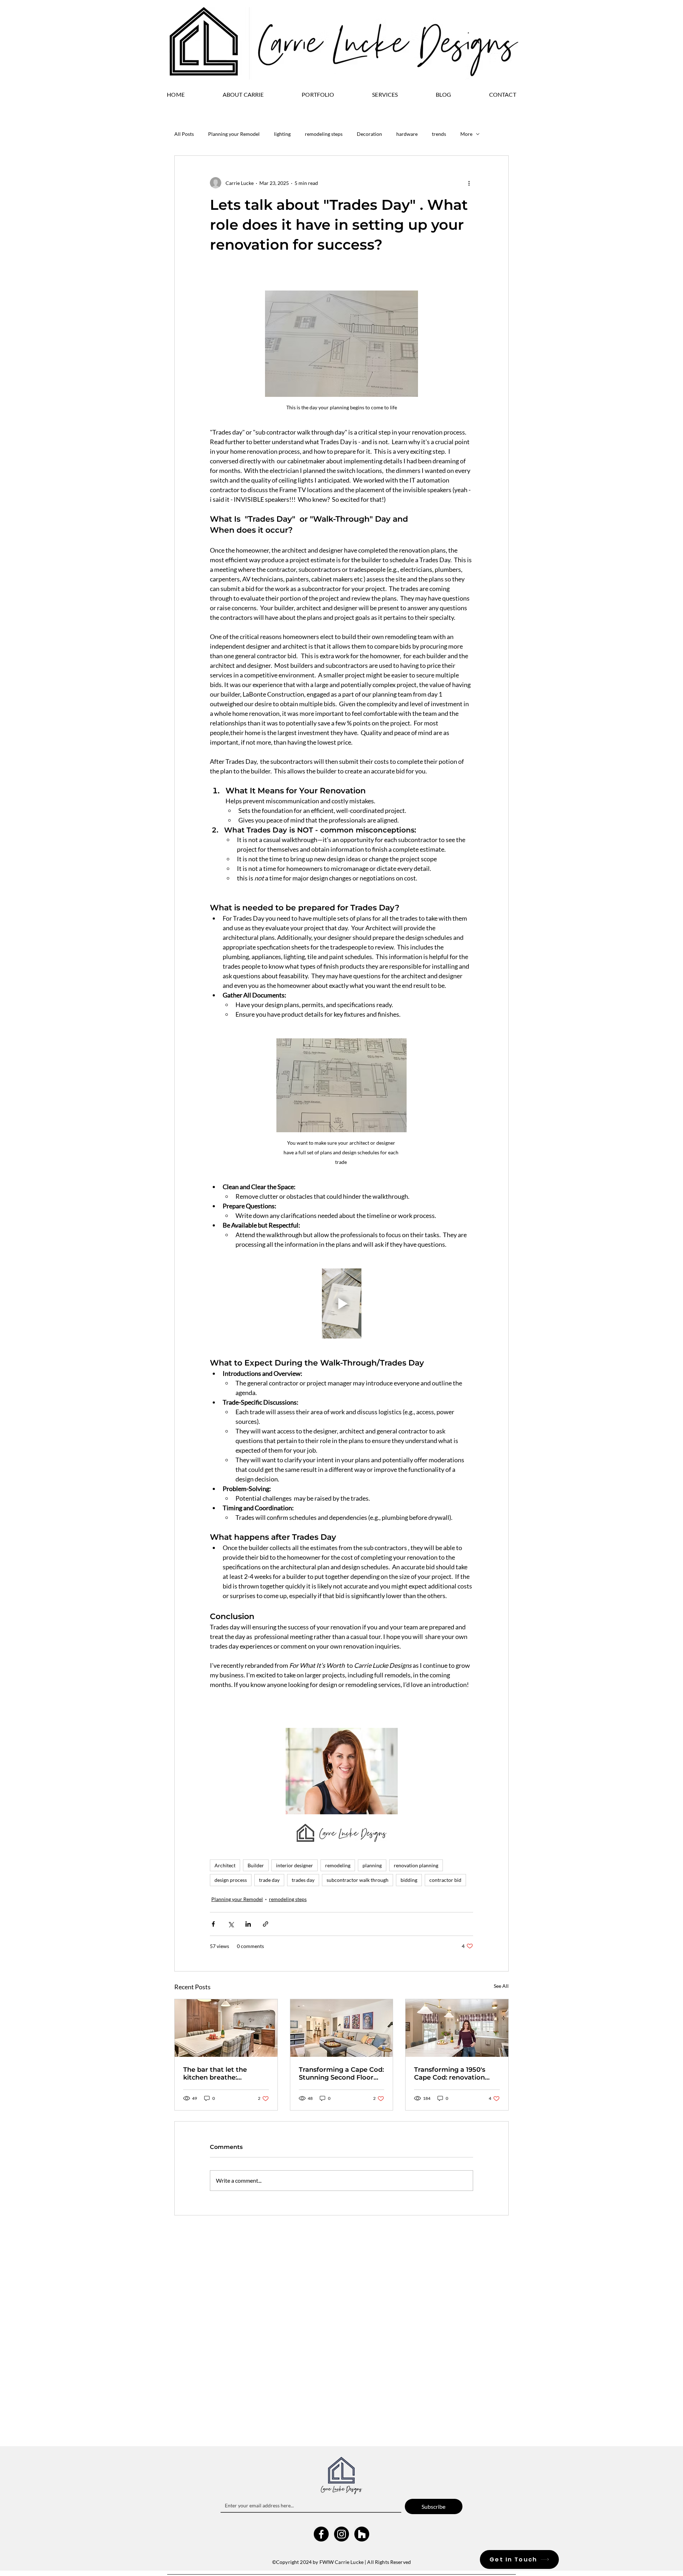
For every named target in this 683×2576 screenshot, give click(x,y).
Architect (225, 1865)
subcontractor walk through (358, 1880)
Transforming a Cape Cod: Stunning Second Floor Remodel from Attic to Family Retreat (341, 2074)
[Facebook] (321, 2455)
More (466, 134)
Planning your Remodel (234, 134)
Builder (256, 1865)
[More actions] (469, 183)
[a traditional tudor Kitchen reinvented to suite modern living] (226, 2028)
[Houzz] (362, 2455)
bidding (409, 1880)
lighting (282, 134)
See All (501, 1986)
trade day (269, 1880)
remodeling (338, 1865)
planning (372, 1865)
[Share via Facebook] (213, 1924)
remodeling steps (324, 134)
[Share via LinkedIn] (248, 1924)
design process (231, 1880)
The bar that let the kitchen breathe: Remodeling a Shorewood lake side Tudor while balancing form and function (226, 2074)
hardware (407, 134)
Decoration (369, 134)
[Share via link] (266, 1924)
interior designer (295, 1865)
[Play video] (341, 1303)
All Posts (184, 134)
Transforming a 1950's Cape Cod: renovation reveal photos (450, 2074)
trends (439, 134)
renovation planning (416, 1865)
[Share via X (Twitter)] (231, 1924)
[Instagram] (341, 2455)
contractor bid (445, 1880)
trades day (303, 1880)
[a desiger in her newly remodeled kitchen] (457, 2028)
